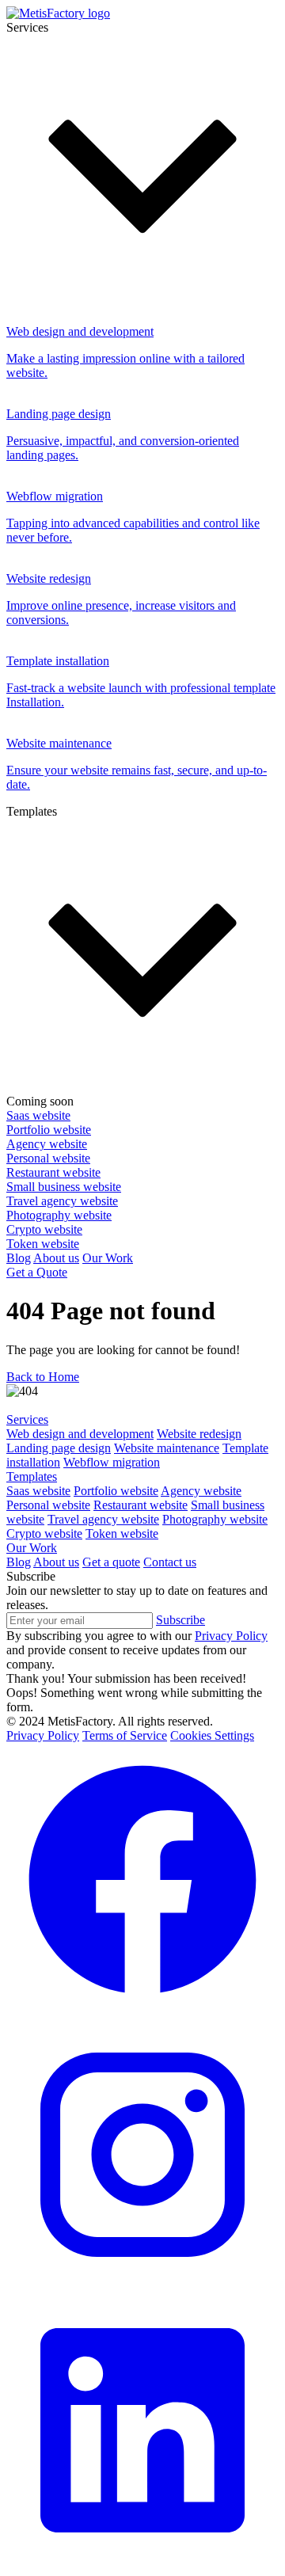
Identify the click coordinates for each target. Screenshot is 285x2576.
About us (56, 1258)
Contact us (170, 1562)
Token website (122, 1533)
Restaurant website (141, 1505)
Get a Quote (37, 1272)
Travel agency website (103, 1519)
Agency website (201, 1491)
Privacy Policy (43, 1735)
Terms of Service (125, 1735)
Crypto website (44, 1533)
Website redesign (199, 1434)
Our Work (108, 1258)
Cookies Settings (212, 1735)
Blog (19, 1258)
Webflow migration (112, 1462)
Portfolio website (116, 1491)
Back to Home (43, 1377)
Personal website (48, 1505)
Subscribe (180, 1620)
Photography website (215, 1519)
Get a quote (111, 1562)
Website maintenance (167, 1448)
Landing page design (59, 1448)
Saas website (38, 1491)
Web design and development (80, 1434)
